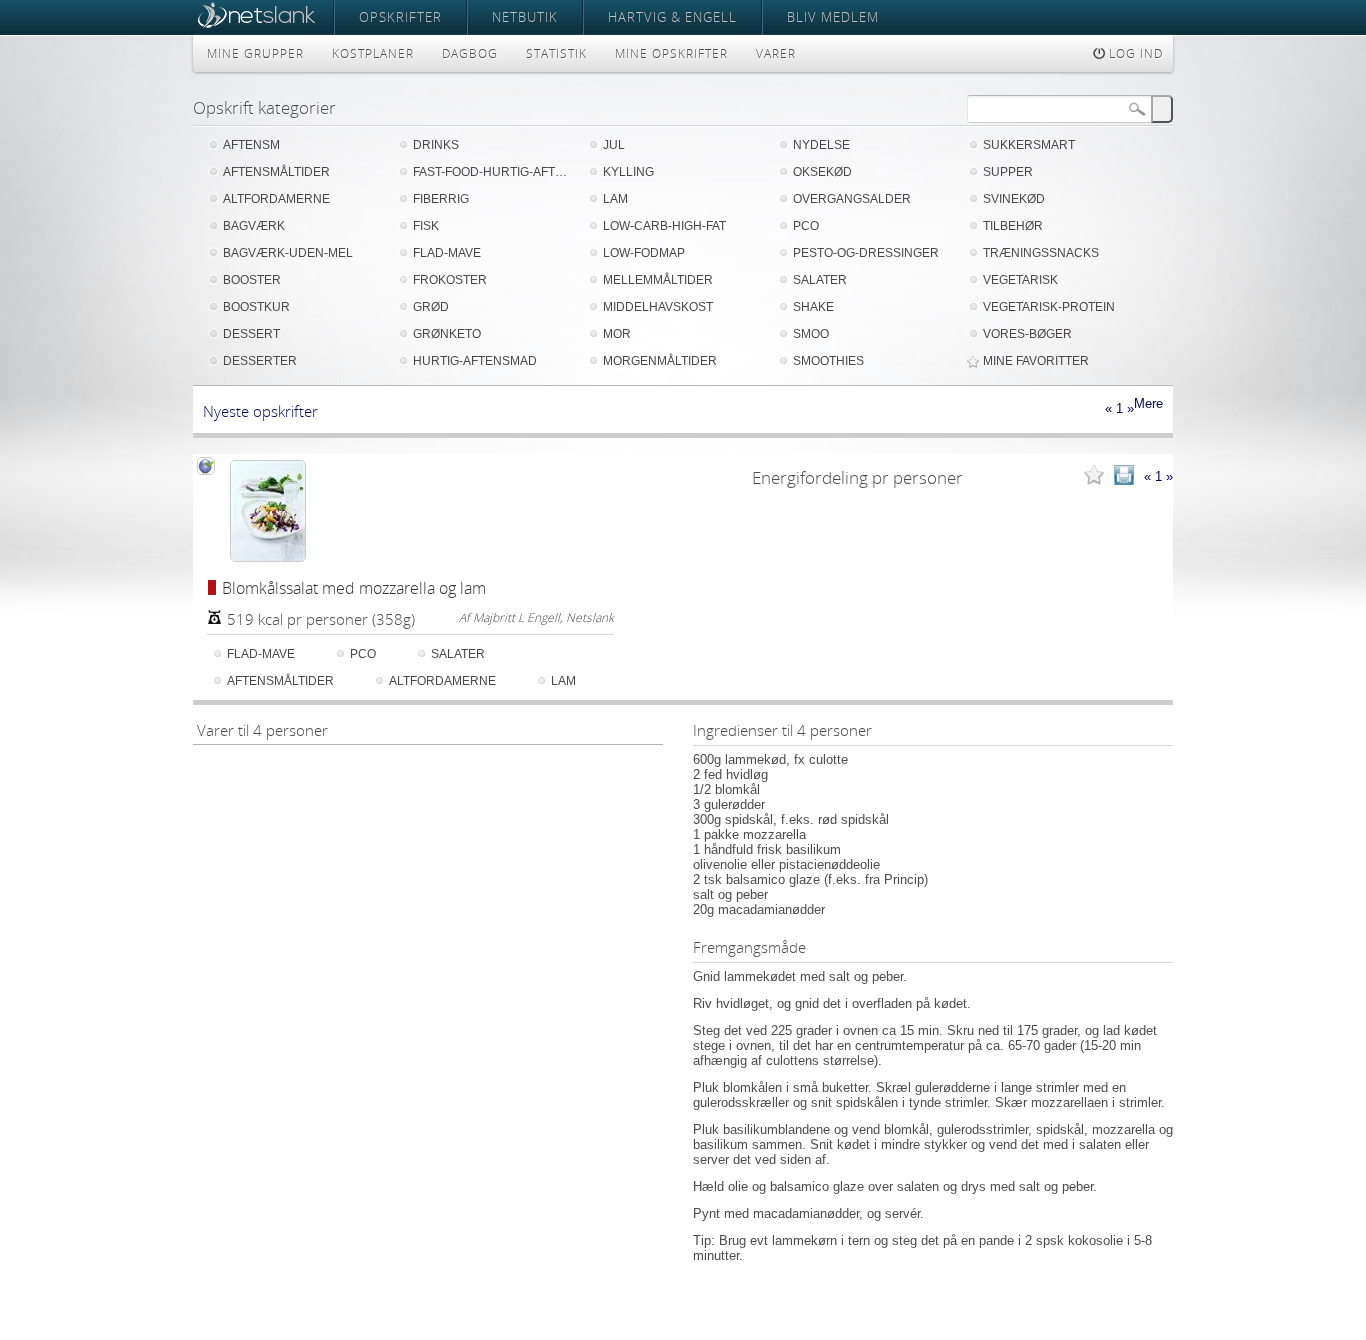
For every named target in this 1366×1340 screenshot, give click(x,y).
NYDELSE (821, 145)
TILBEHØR (1013, 226)
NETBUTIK (525, 17)
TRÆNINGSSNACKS (1041, 253)
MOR (617, 334)
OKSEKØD (822, 172)
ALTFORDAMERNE (276, 199)
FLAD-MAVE (447, 253)
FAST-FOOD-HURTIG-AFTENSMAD (493, 172)
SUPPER (1008, 172)
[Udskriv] (1124, 477)
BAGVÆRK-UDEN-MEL (288, 253)
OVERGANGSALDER (852, 199)
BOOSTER (252, 280)
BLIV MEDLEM (833, 17)
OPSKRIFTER (400, 17)
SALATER (820, 280)
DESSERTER (260, 361)
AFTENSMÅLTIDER (276, 172)
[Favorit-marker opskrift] (1094, 477)
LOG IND (1134, 53)
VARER (776, 53)
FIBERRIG (441, 199)
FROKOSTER (450, 280)
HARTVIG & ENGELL (672, 17)
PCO (806, 226)
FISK (426, 226)
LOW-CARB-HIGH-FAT (664, 226)
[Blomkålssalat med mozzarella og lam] (268, 511)
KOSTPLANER (373, 53)
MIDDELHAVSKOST (658, 307)
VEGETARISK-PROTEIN (1049, 307)
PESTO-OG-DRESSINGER (866, 253)
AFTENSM (251, 145)
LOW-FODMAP (644, 253)
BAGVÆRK (254, 226)
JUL (614, 145)
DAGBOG (470, 53)
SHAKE (813, 307)
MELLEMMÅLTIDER (658, 280)
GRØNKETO (447, 334)
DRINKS (436, 145)
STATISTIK (556, 53)
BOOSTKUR (256, 307)
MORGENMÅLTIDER (660, 361)
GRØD (431, 307)
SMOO (811, 334)
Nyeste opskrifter (260, 411)
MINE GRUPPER (255, 53)
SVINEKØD (1014, 199)
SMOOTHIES (828, 361)
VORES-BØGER (1027, 334)
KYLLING (628, 172)
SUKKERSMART (1029, 145)
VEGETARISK (1020, 280)
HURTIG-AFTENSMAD (475, 361)
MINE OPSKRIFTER (671, 53)
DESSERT (251, 334)
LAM (615, 199)
